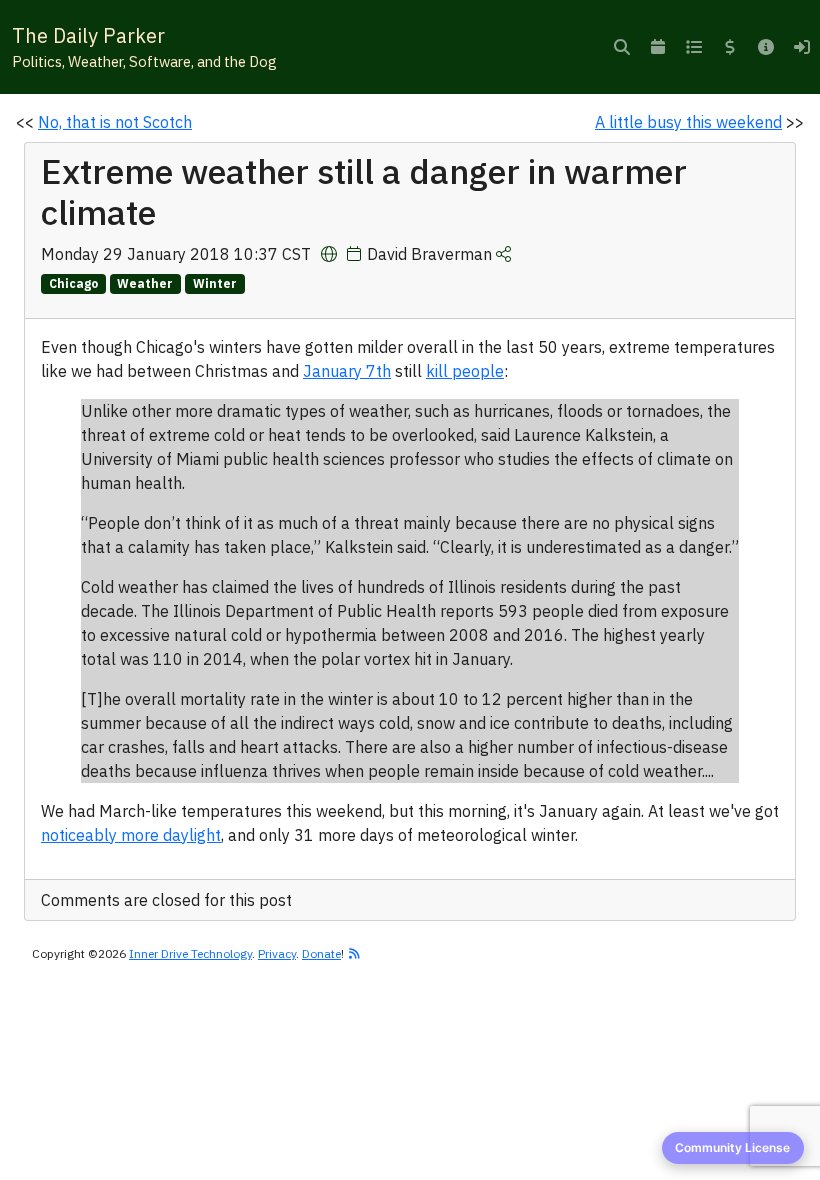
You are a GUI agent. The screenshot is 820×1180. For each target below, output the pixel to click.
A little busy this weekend (688, 122)
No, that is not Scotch (115, 122)
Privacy (277, 953)
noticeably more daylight (131, 835)
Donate (321, 953)
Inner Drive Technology (190, 953)
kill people (465, 371)
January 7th (347, 371)
